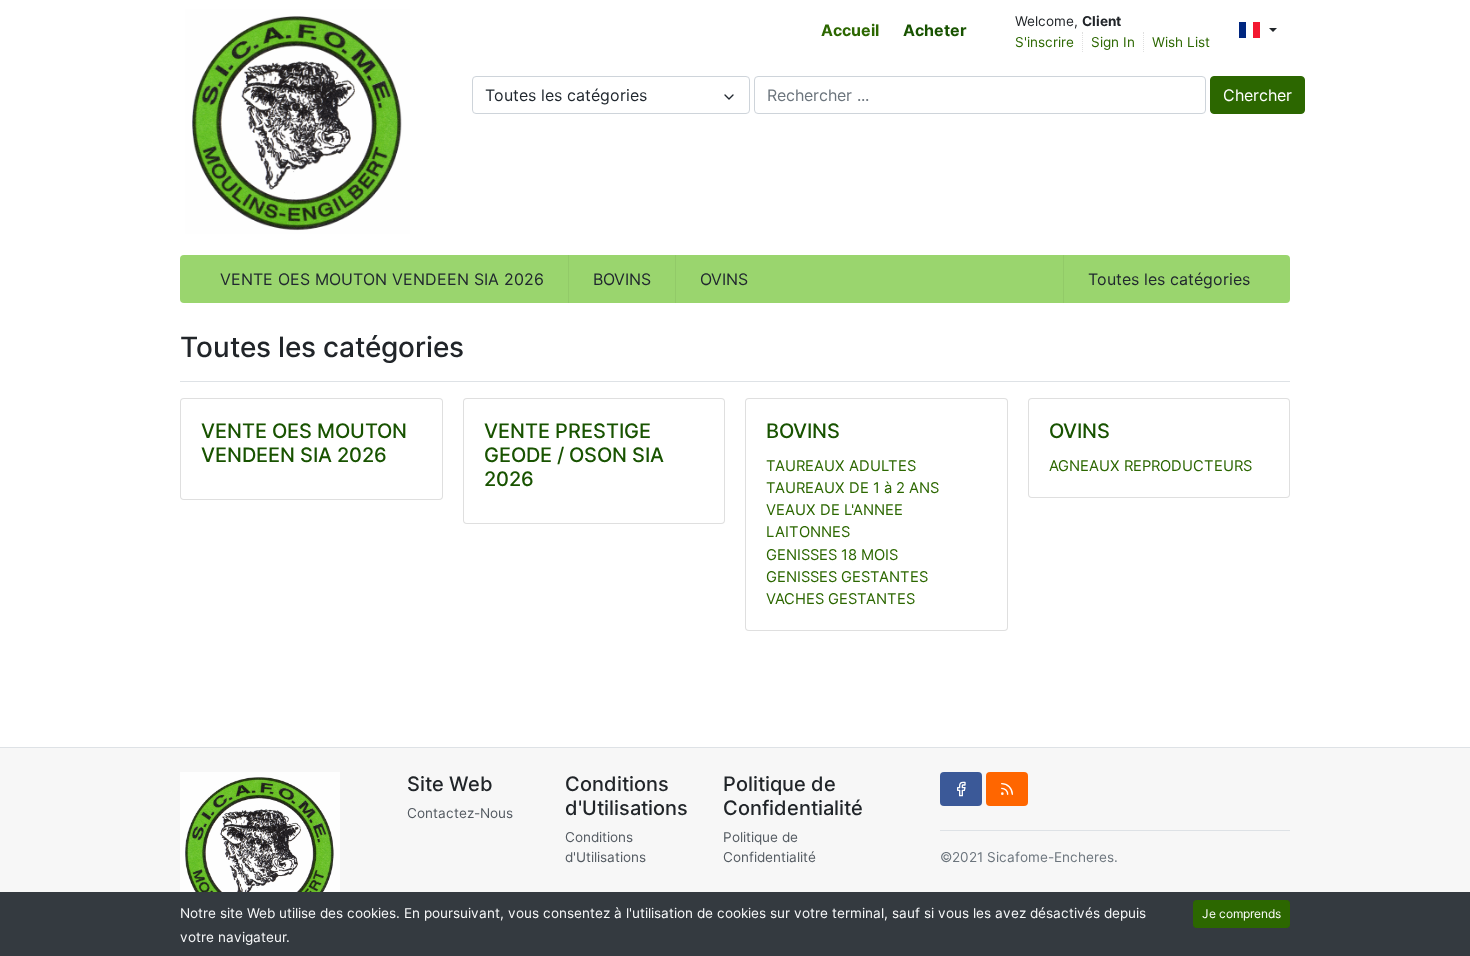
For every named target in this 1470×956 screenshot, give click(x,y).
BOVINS (622, 279)
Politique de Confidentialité (769, 847)
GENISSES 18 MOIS (832, 555)
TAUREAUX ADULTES (841, 466)
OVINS (724, 279)
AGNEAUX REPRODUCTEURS (1150, 466)
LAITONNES (808, 532)
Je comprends (1241, 913)
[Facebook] (961, 789)
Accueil (850, 30)
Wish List (1181, 42)
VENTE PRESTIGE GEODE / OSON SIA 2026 (574, 455)
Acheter (935, 30)
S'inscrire (1044, 42)
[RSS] (1007, 789)
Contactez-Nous (460, 813)
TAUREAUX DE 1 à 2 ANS (852, 488)
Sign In (1113, 42)
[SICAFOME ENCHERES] (297, 121)
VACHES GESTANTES (840, 599)
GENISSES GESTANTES (847, 577)
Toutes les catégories (1169, 279)
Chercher (1257, 95)
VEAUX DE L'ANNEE (834, 510)
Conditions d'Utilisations (605, 847)
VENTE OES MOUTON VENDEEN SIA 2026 (382, 279)
